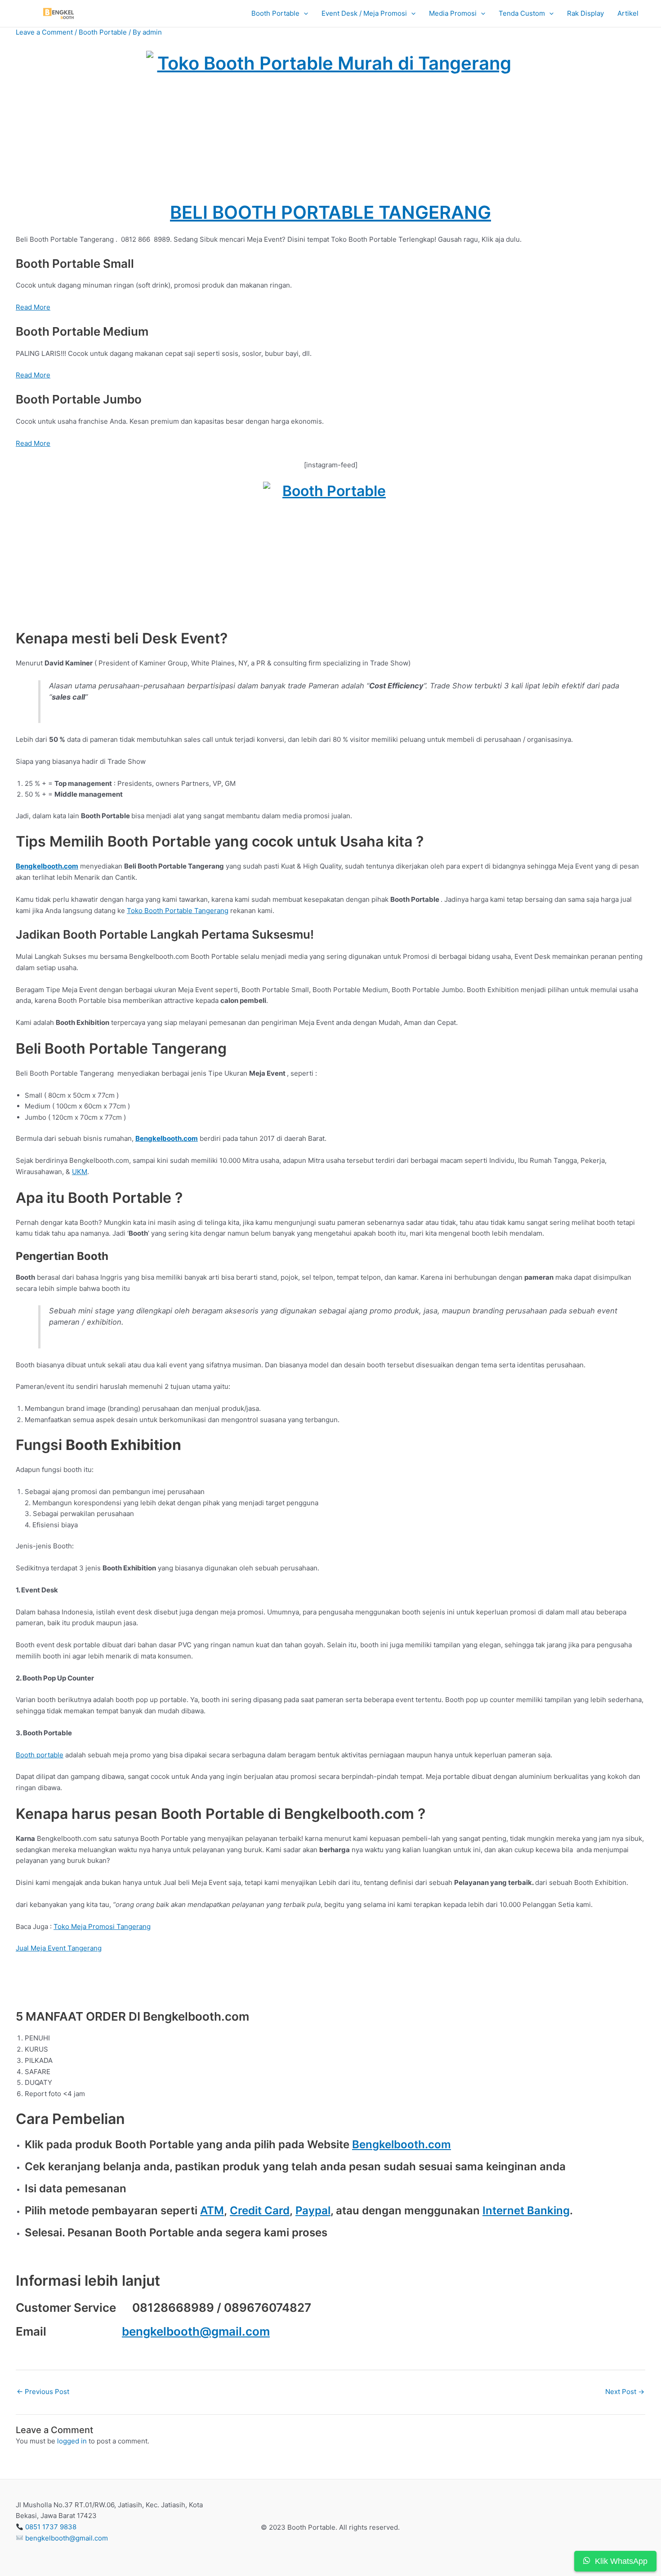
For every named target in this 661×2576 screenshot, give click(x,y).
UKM (80, 1172)
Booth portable (40, 1755)
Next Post (625, 2392)
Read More (33, 307)
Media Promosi (453, 13)
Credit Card (260, 2210)
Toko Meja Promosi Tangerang (102, 1926)
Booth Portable (275, 13)
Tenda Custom (522, 13)
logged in (72, 2441)
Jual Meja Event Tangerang (59, 1948)
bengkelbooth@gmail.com (196, 2331)
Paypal (313, 2210)
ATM (212, 2210)
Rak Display (585, 13)
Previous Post (43, 2392)
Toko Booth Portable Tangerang (178, 911)
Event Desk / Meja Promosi (364, 13)
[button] (304, 14)
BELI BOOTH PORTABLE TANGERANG (330, 212)
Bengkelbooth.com (402, 2144)
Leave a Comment (44, 32)
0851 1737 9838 (51, 2527)
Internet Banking (526, 2210)
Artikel (628, 13)
